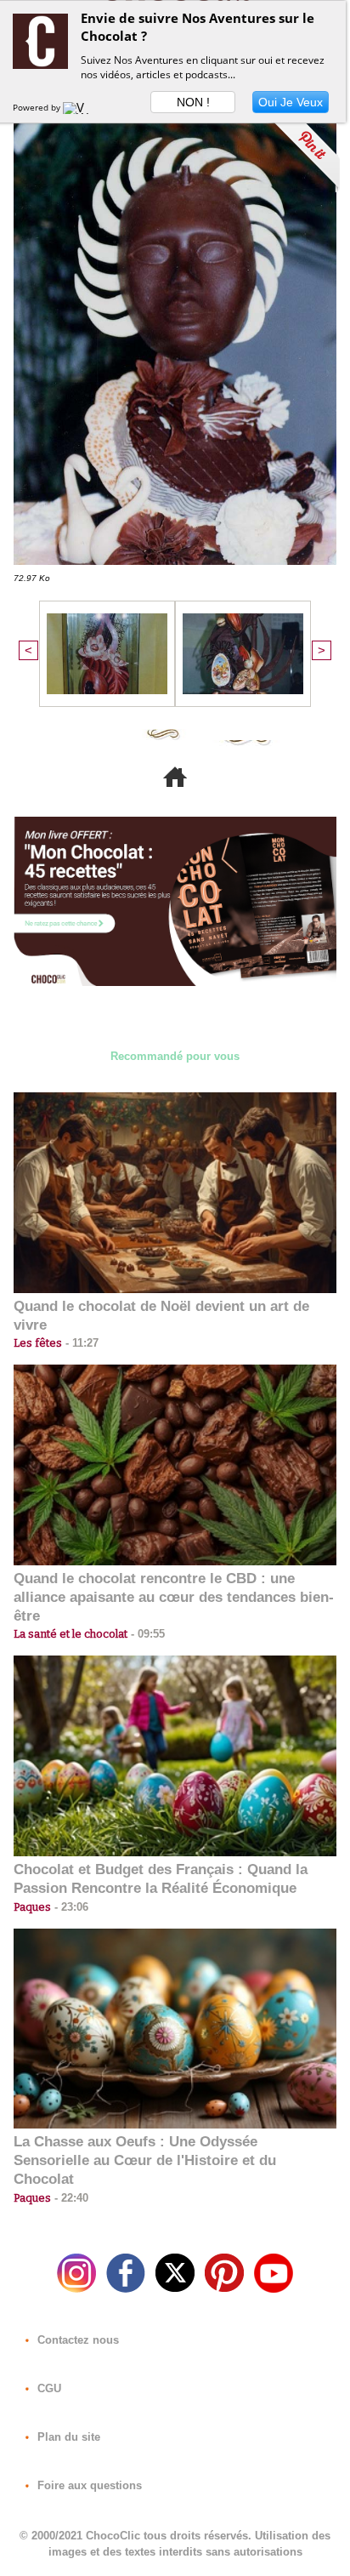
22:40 (70, 2198)
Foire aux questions (88, 2485)
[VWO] (80, 107)
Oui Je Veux (291, 102)
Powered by (38, 107)
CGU (48, 2388)
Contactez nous (76, 2340)
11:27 (80, 1343)
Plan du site (67, 2437)
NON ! (193, 102)
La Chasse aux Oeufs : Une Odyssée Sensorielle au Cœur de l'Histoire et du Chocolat (145, 2160)
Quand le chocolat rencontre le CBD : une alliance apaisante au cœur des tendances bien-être (174, 1597)
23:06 (70, 1907)
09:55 (146, 1634)
